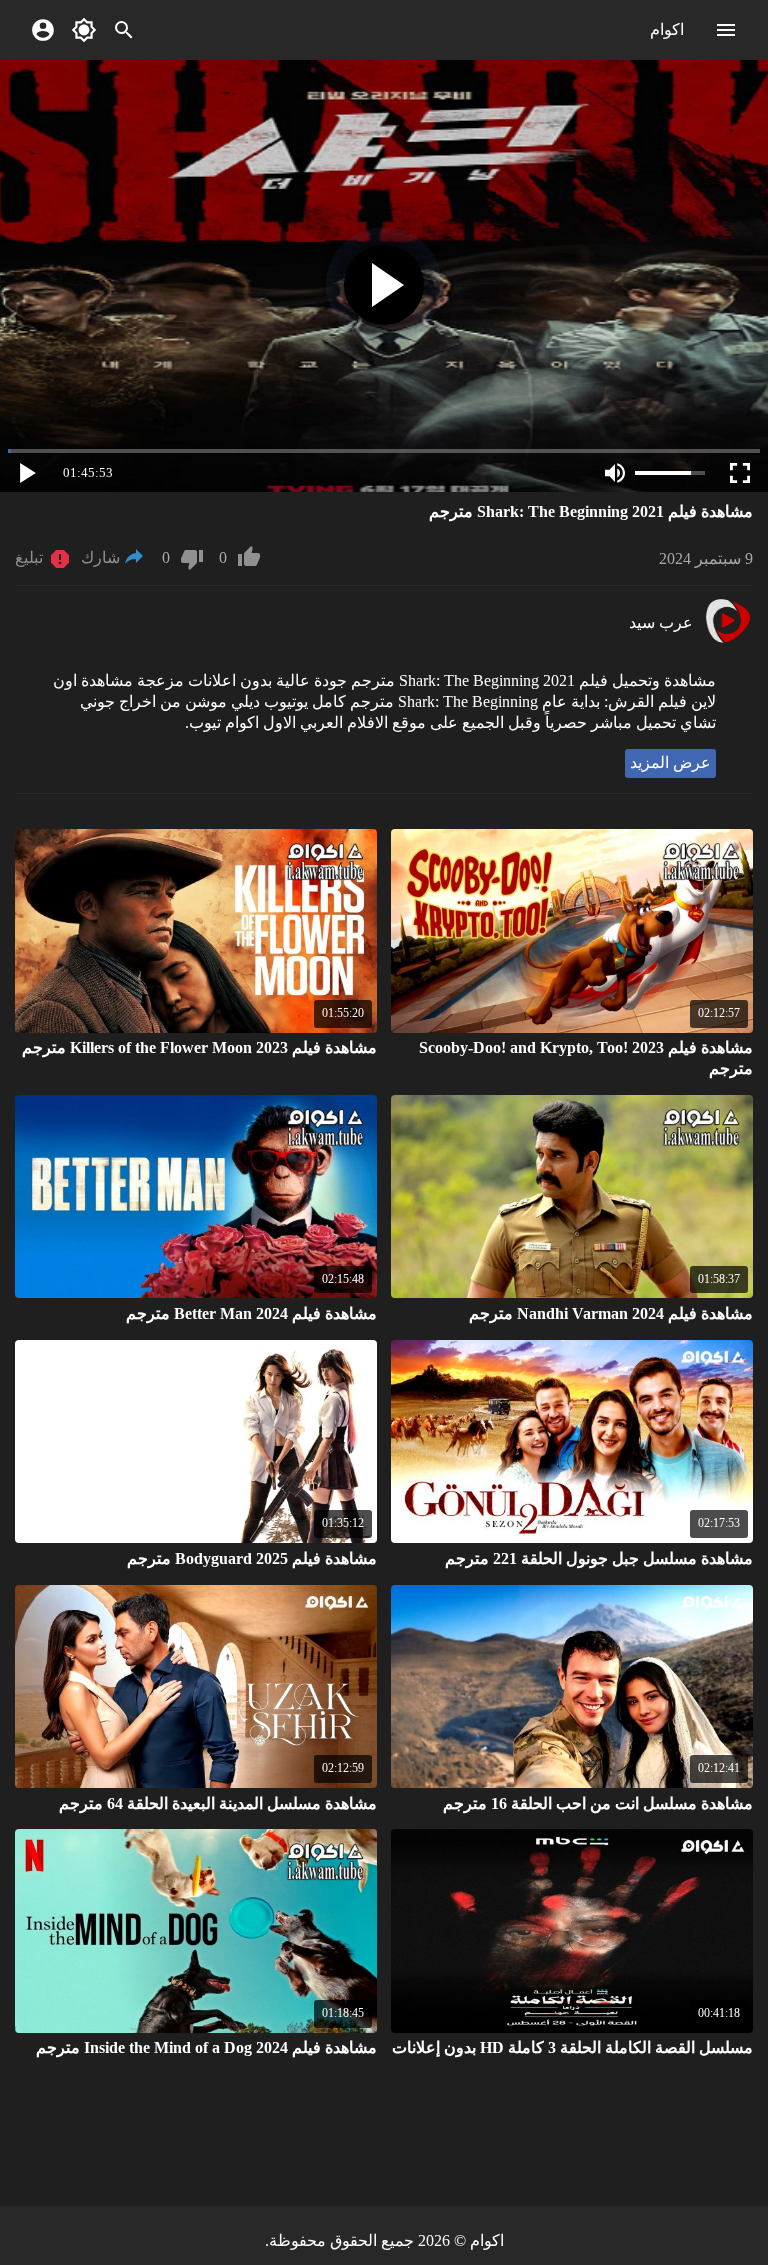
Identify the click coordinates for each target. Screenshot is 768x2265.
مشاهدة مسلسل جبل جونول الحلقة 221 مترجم (599, 1558)
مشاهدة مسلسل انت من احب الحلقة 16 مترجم (598, 1803)
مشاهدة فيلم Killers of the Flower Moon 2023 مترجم (199, 1047)
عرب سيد (661, 622)
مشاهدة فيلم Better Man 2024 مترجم (251, 1313)
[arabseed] (727, 640)
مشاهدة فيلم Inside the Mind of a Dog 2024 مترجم (206, 2047)
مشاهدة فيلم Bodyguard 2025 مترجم (252, 1558)
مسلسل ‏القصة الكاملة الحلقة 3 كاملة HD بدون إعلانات (572, 2047)
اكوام (667, 29)
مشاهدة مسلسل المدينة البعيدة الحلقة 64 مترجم (218, 1803)
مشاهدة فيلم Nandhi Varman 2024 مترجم (611, 1313)
